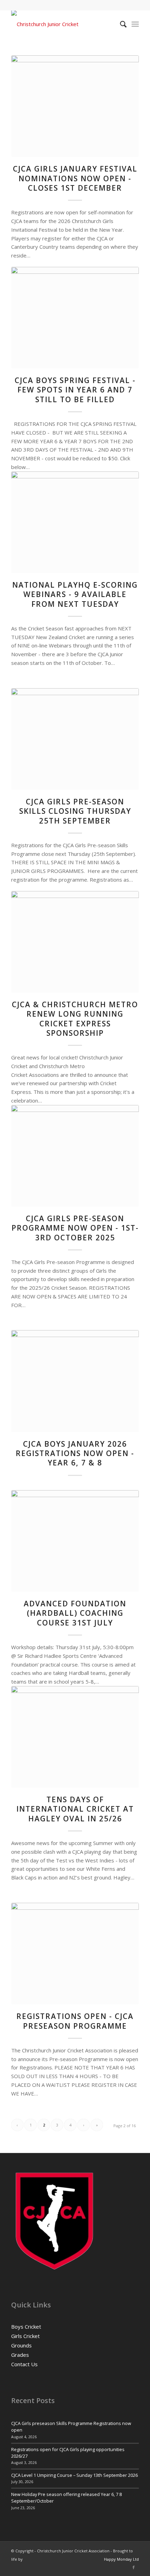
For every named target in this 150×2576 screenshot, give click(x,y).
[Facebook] (134, 2567)
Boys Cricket (26, 2327)
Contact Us (24, 2364)
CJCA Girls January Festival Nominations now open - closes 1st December (75, 178)
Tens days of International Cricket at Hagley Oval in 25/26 (75, 1809)
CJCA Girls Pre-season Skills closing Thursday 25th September (75, 811)
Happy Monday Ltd (121, 2559)
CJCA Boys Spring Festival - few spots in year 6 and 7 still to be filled (75, 390)
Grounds (21, 2345)
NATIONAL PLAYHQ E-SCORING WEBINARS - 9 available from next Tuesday (75, 594)
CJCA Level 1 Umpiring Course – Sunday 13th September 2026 (74, 2475)
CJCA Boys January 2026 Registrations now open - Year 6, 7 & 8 (75, 1453)
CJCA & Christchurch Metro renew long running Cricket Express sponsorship (75, 1019)
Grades (20, 2355)
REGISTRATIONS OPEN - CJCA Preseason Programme (75, 2021)
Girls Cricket (25, 2336)
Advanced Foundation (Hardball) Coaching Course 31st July (75, 1613)
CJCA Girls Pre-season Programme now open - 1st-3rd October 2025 (75, 1228)
